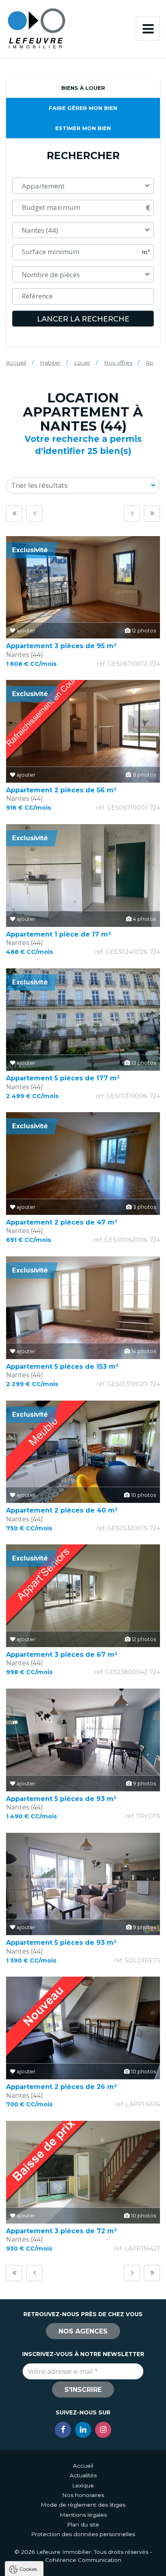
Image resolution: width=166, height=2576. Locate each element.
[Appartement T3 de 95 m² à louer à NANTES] (83, 588)
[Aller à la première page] (14, 514)
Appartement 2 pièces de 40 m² (62, 1510)
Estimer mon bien (83, 128)
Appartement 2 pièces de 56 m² (61, 790)
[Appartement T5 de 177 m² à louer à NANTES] (83, 1020)
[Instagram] (103, 2430)
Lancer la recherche (83, 319)
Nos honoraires (83, 2495)
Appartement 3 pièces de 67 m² (62, 1655)
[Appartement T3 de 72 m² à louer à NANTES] (83, 2172)
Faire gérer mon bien (83, 108)
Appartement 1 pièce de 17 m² (58, 934)
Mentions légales (83, 2515)
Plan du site (83, 2524)
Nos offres (118, 363)
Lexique (83, 2485)
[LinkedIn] (83, 2430)
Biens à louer (83, 88)
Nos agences (83, 2331)
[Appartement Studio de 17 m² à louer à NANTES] (83, 876)
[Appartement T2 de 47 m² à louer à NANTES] (83, 1164)
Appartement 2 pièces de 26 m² (61, 2087)
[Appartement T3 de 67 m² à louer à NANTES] (83, 1596)
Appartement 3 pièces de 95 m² (61, 646)
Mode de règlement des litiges (83, 2505)
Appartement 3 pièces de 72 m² (61, 2231)
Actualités (83, 2475)
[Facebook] (63, 2430)
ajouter (25, 631)
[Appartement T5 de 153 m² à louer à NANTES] (83, 1308)
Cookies (28, 2569)
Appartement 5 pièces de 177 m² (63, 1078)
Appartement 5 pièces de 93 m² (61, 1799)
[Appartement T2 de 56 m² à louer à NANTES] (83, 731)
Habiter (50, 363)
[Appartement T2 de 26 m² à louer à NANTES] (83, 2028)
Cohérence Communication (83, 2560)
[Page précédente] (34, 514)
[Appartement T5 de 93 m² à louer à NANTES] (83, 1740)
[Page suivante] (132, 514)
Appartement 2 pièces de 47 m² (62, 1222)
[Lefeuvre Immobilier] (36, 28)
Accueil (16, 363)
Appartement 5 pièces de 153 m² (62, 1367)
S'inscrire (83, 2390)
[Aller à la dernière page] (152, 514)
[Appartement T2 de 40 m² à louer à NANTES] (83, 1452)
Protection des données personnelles (83, 2534)
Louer (82, 363)
